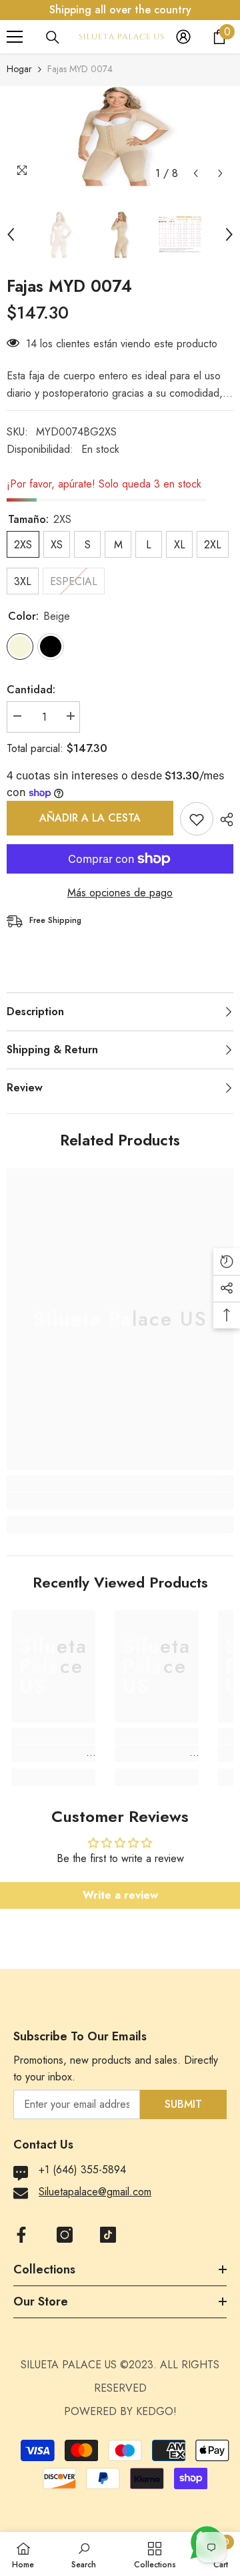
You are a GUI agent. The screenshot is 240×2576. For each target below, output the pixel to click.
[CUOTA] (223, 819)
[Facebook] (21, 2235)
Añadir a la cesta (90, 818)
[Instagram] (65, 2235)
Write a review (120, 1895)
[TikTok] (108, 2235)
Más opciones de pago (120, 893)
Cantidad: (31, 690)
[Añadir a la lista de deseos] (197, 819)
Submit (183, 2104)
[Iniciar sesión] (183, 37)
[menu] (15, 37)
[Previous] (196, 173)
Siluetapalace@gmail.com (95, 2192)
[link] (120, 1501)
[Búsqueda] (53, 37)
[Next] (220, 173)
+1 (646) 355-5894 (82, 2170)
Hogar (19, 69)
